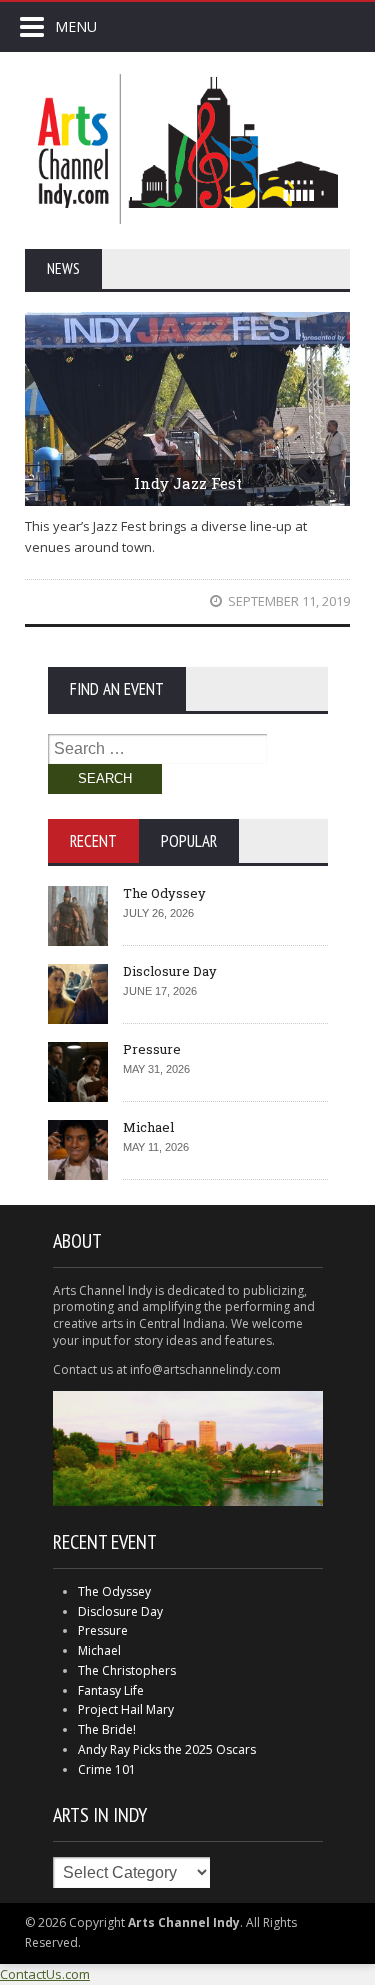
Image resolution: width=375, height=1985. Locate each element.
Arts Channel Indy (188, 149)
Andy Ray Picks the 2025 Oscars (167, 1749)
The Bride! (107, 1729)
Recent (93, 841)
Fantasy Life (111, 1690)
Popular (189, 841)
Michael (148, 1127)
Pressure (152, 1049)
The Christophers (127, 1670)
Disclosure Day (170, 971)
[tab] (93, 841)
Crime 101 (107, 1769)
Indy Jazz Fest (188, 483)
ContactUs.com (45, 1974)
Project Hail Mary (126, 1709)
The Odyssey (164, 893)
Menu (76, 26)
